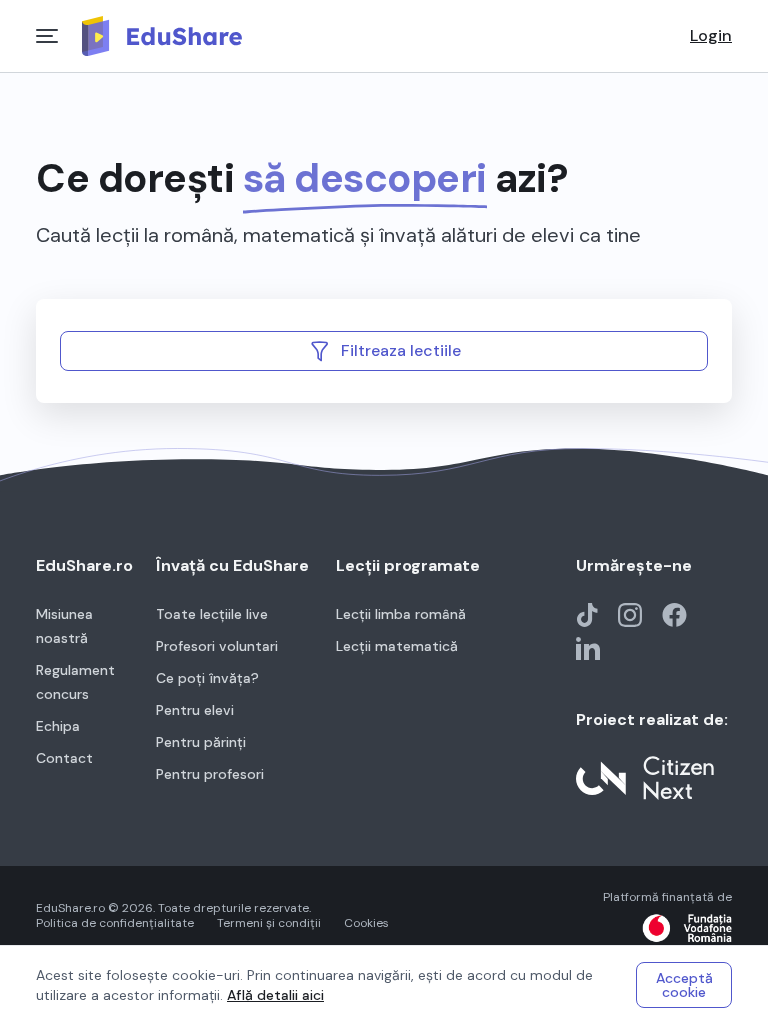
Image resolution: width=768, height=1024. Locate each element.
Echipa (58, 726)
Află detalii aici (275, 995)
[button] (384, 351)
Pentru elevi (195, 710)
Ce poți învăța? (207, 678)
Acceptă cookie (684, 985)
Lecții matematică (397, 646)
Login (711, 36)
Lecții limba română (401, 614)
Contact (64, 758)
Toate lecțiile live (212, 614)
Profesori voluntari (217, 646)
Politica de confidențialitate (115, 923)
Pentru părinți (201, 742)
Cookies (366, 923)
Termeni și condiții (269, 923)
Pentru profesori (210, 774)
